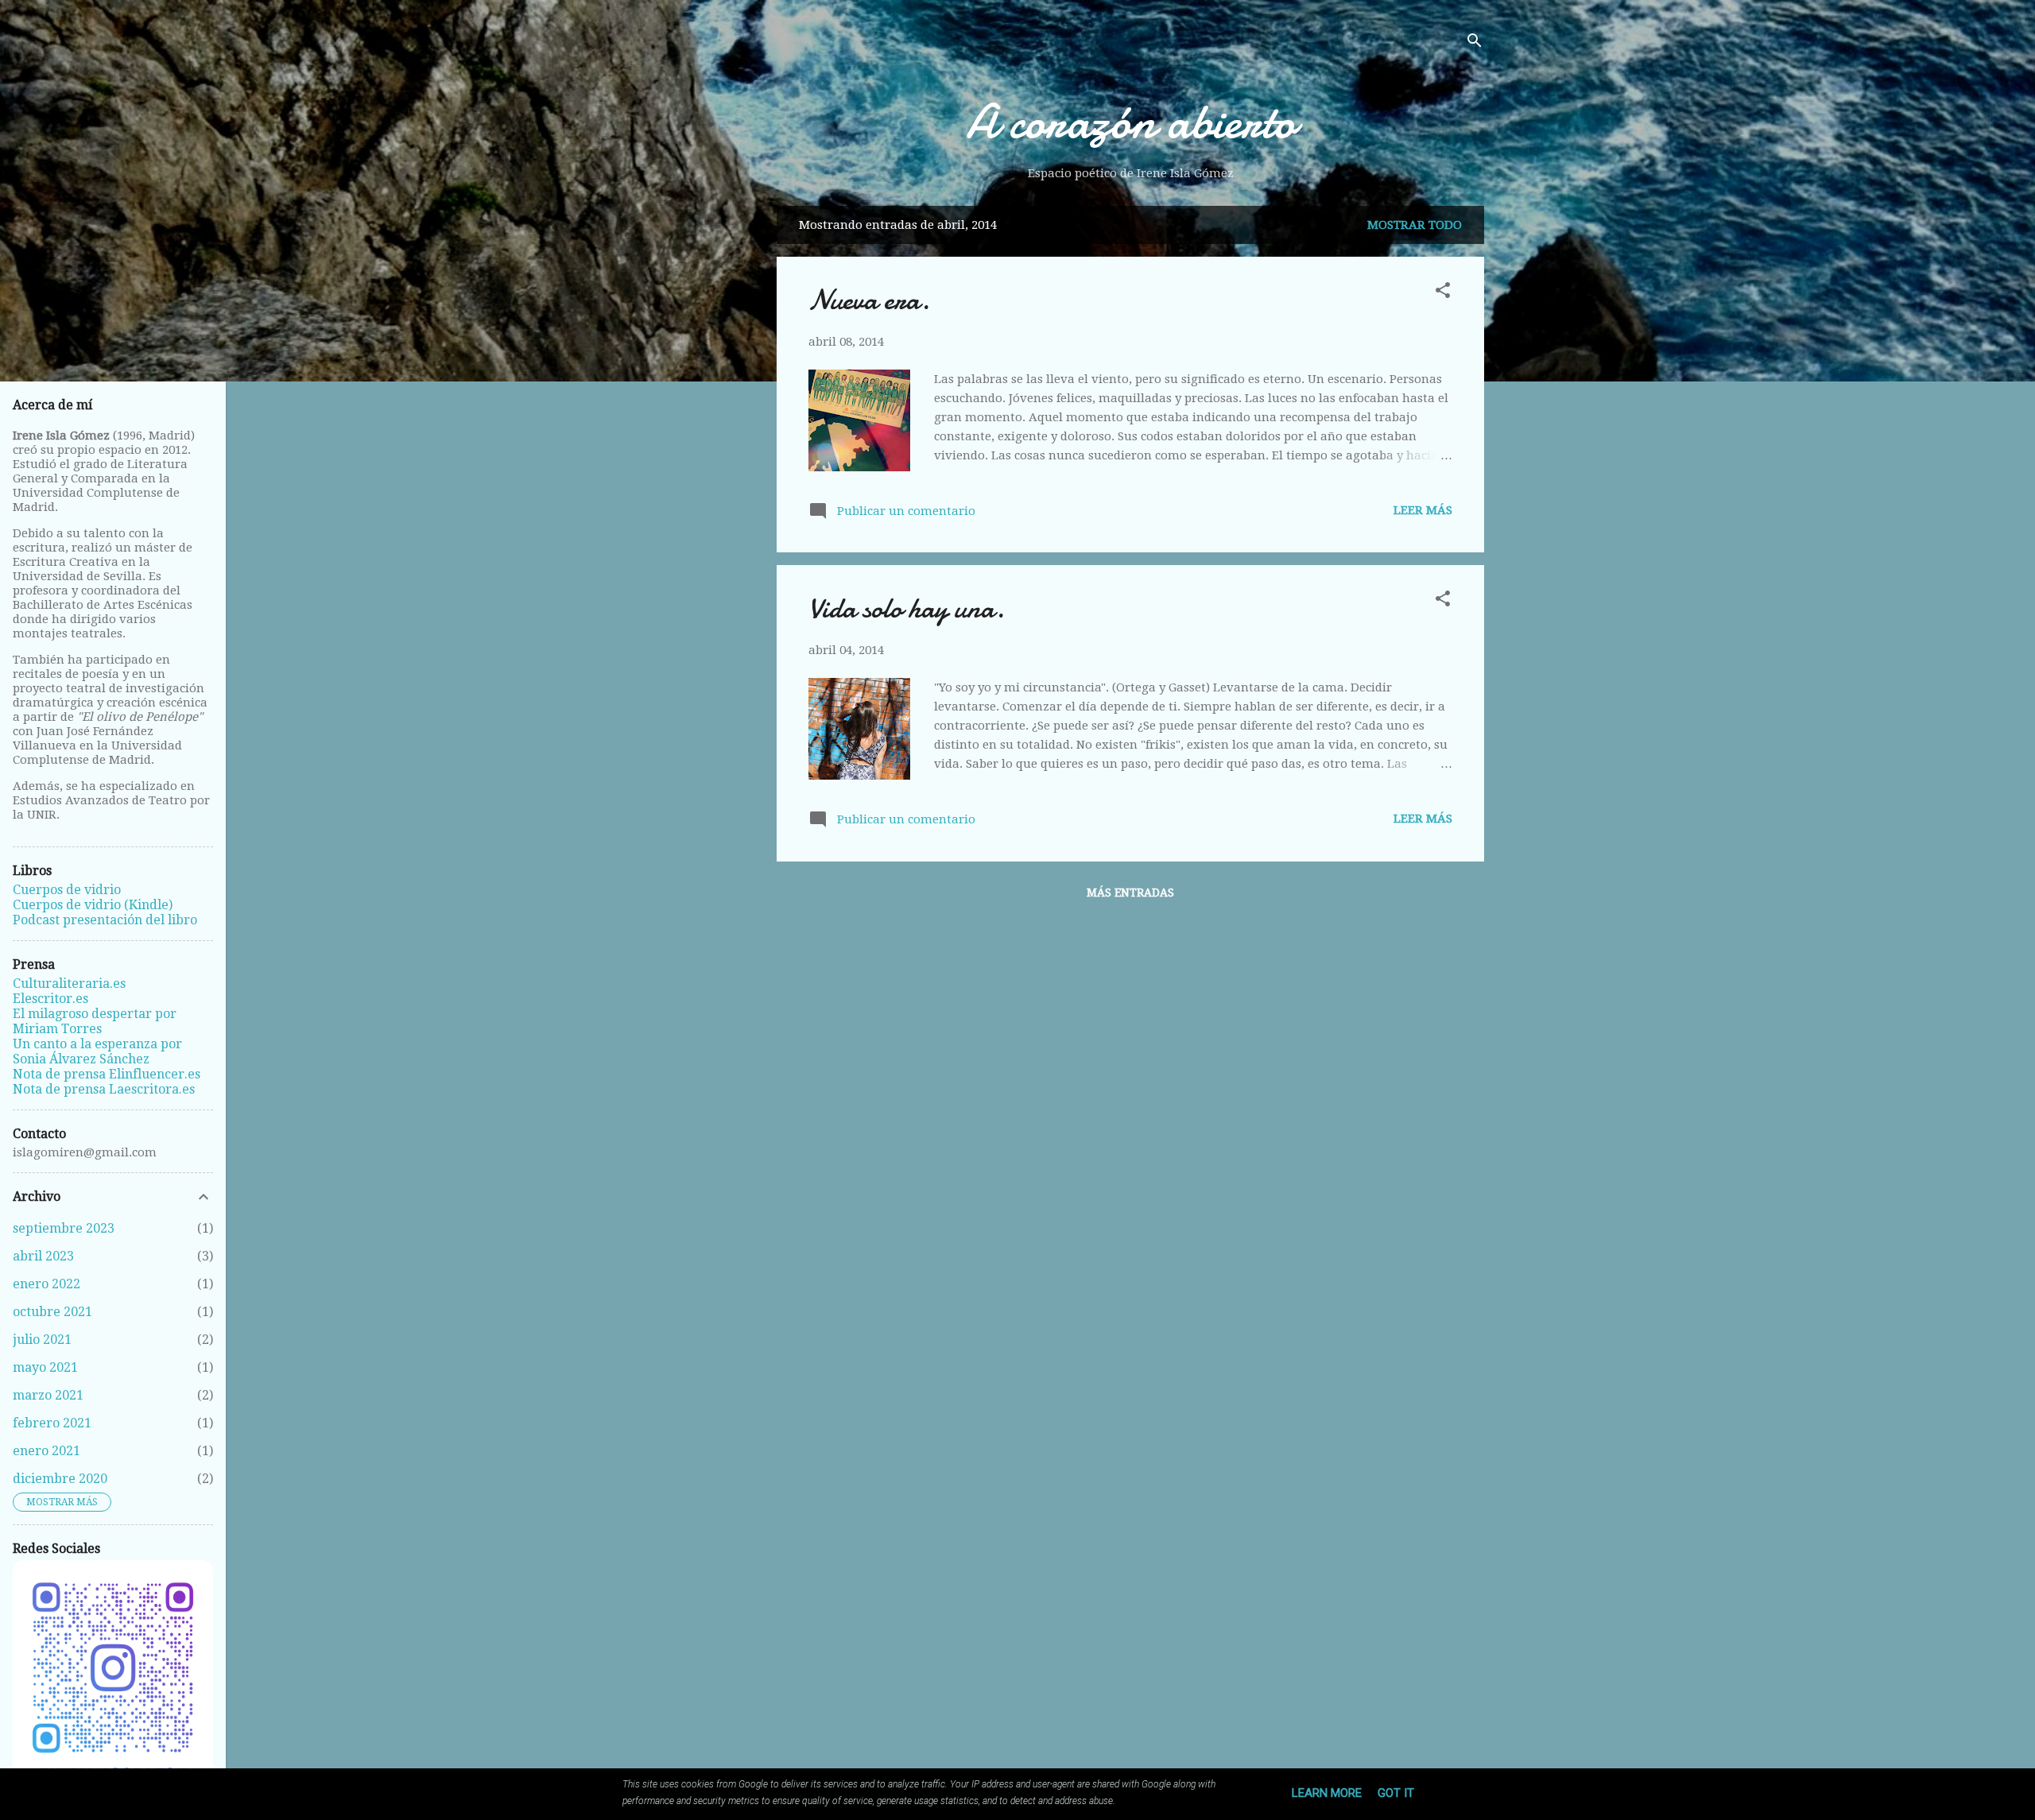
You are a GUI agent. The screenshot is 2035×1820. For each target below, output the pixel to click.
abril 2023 (43, 1256)
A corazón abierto (1131, 122)
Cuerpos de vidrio (67, 890)
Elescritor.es (50, 999)
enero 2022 (47, 1284)
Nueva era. (869, 300)
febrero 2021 (52, 1423)
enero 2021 (47, 1451)
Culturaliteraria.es (69, 984)
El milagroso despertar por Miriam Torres (95, 1021)
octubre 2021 (52, 1312)
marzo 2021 (48, 1395)
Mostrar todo (1415, 225)
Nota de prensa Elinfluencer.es (107, 1074)
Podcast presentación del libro (105, 920)
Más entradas (1130, 893)
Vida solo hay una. (907, 608)
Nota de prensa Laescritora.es (104, 1089)
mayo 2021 (45, 1367)
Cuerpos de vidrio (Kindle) (93, 905)
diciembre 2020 (60, 1479)
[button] (1443, 293)
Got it (1396, 1793)
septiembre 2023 (64, 1228)
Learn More (1327, 1793)
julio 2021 (42, 1340)
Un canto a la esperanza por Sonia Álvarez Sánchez (97, 1051)
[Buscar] (1475, 43)
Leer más (1423, 510)
